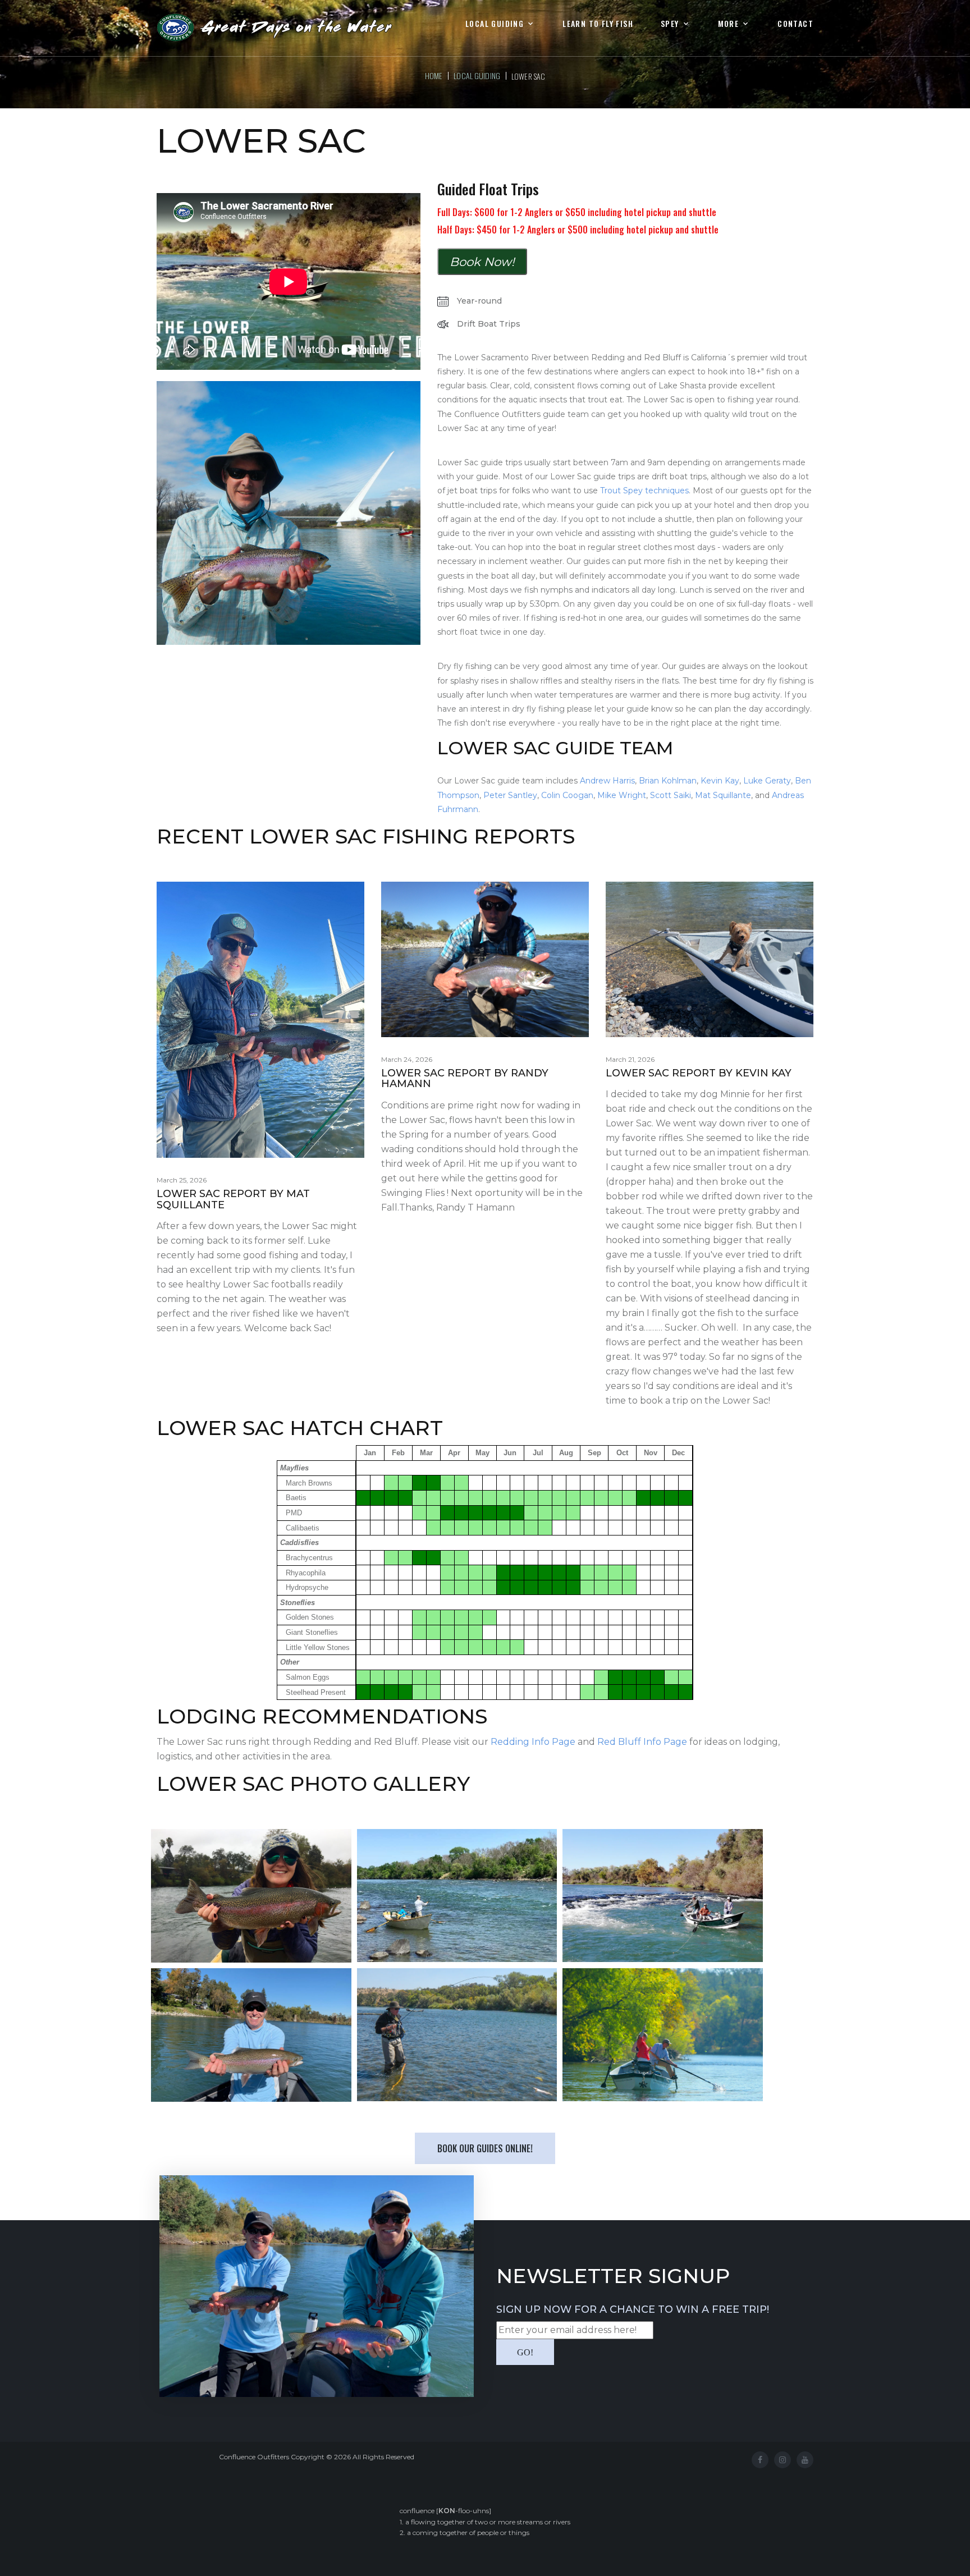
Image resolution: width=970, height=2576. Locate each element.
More (729, 24)
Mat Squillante (723, 795)
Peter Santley (510, 795)
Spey (670, 24)
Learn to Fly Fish (598, 24)
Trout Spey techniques (644, 491)
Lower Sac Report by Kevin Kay (699, 1073)
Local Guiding (495, 24)
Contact (795, 24)
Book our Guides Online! (485, 2148)
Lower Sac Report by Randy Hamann (465, 1079)
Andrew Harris (607, 781)
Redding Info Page (533, 1742)
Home (434, 75)
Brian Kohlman (668, 781)
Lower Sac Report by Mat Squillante (233, 1199)
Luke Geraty (767, 781)
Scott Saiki (671, 795)
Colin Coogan (567, 795)
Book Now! (482, 262)
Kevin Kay (720, 781)
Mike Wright (622, 795)
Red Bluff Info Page (642, 1742)
